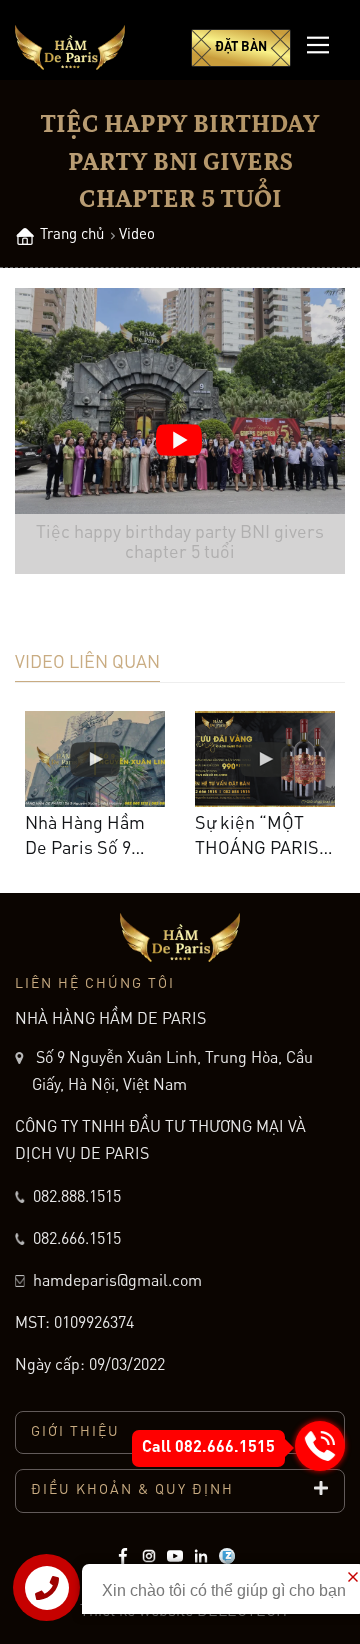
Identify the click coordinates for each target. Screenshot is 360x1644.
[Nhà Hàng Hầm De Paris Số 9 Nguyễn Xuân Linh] (95, 759)
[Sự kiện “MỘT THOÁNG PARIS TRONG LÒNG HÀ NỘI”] (265, 759)
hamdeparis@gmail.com (115, 1282)
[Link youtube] (175, 1556)
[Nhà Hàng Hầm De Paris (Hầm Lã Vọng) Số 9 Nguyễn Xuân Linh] (70, 47)
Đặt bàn (241, 47)
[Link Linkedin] (201, 1556)
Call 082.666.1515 (208, 1448)
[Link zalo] (227, 1556)
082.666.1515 (77, 1240)
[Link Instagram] (149, 1556)
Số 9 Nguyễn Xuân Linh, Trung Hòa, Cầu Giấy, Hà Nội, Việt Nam (172, 1072)
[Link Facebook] (123, 1556)
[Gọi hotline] (320, 1446)
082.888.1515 (77, 1198)
